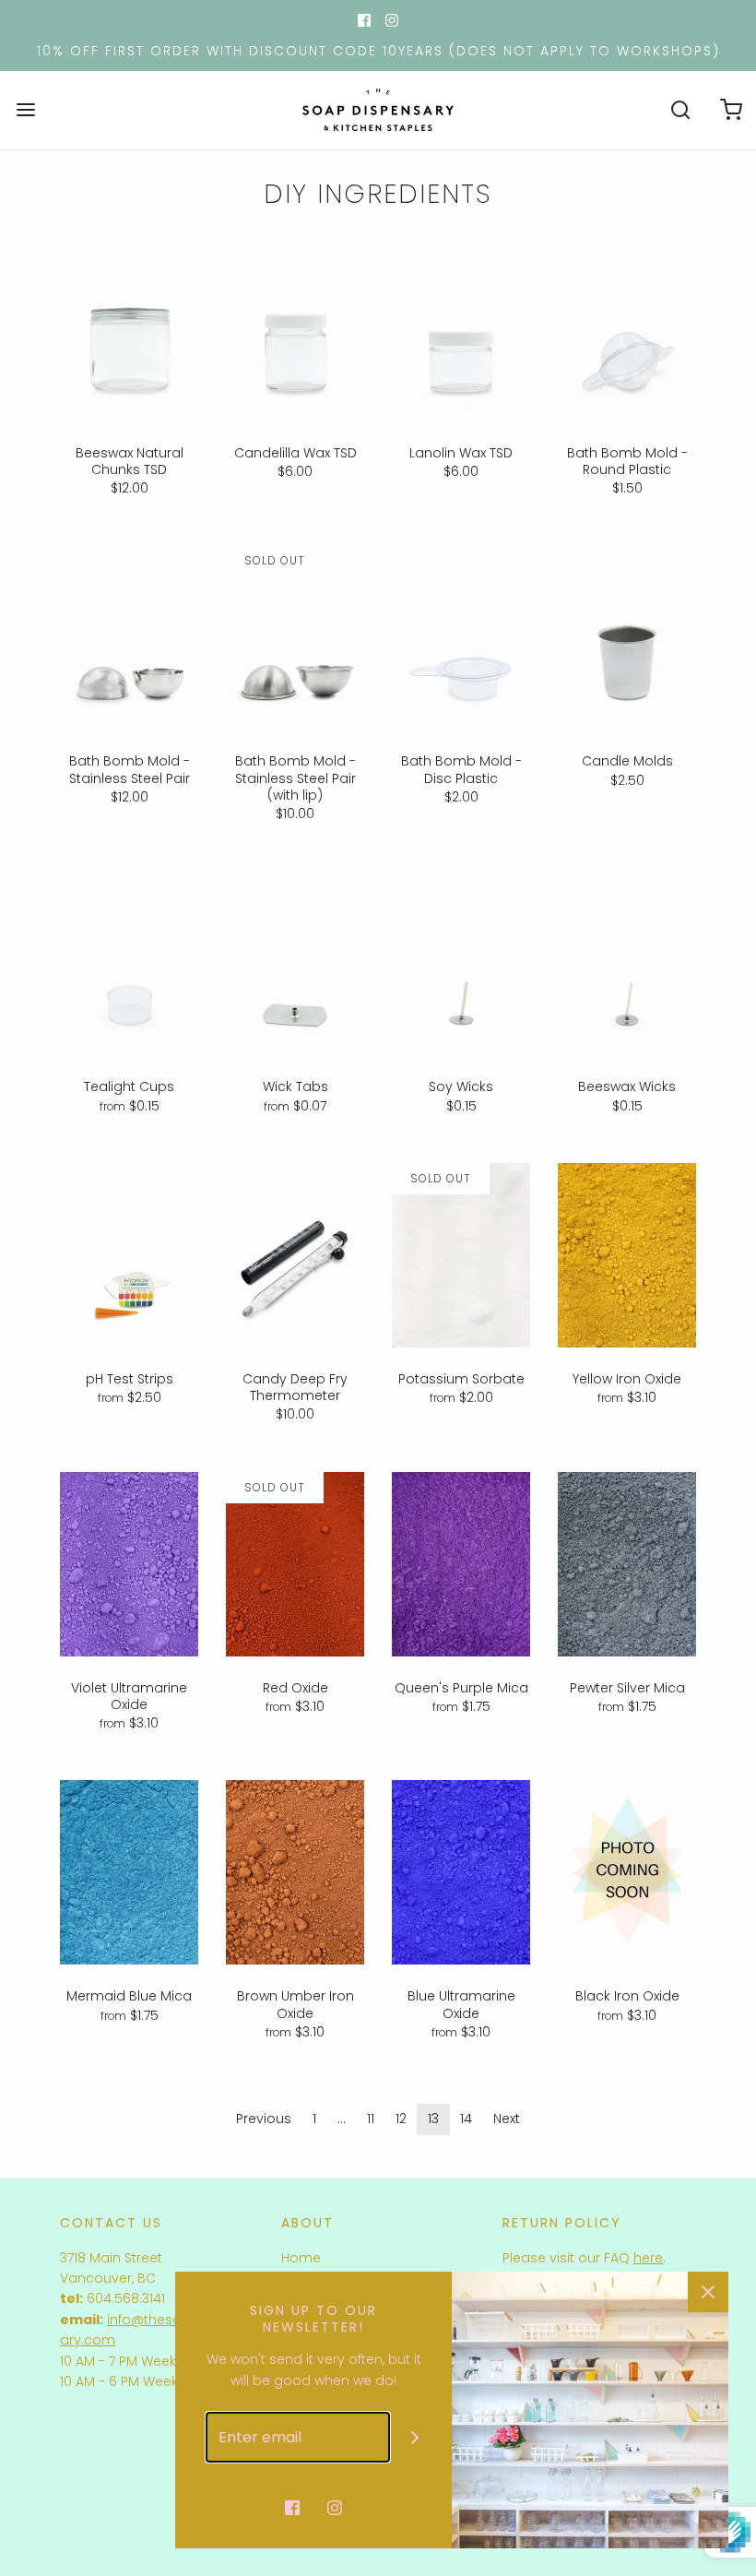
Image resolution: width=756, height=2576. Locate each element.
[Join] (415, 2437)
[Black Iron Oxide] (627, 1872)
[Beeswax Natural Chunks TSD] (129, 329)
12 (401, 2119)
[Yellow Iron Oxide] (627, 1255)
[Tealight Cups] (129, 963)
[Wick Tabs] (295, 963)
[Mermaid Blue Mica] (129, 1872)
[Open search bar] (680, 110)
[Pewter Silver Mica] (627, 1564)
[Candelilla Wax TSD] (295, 329)
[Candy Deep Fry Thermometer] (295, 1255)
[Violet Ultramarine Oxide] (129, 1564)
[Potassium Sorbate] (461, 1255)
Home (301, 2258)
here (648, 2258)
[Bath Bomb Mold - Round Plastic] (627, 329)
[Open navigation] (25, 110)
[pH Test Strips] (129, 1255)
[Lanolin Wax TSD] (461, 329)
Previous (264, 2119)
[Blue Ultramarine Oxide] (461, 1872)
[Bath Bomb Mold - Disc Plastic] (461, 637)
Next (507, 2119)
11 (371, 2119)
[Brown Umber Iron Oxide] (295, 1872)
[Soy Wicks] (461, 963)
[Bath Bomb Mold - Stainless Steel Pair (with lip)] (295, 637)
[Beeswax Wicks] (627, 963)
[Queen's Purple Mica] (461, 1564)
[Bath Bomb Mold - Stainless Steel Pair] (129, 637)
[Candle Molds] (627, 637)
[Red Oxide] (295, 1564)
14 (466, 2119)
